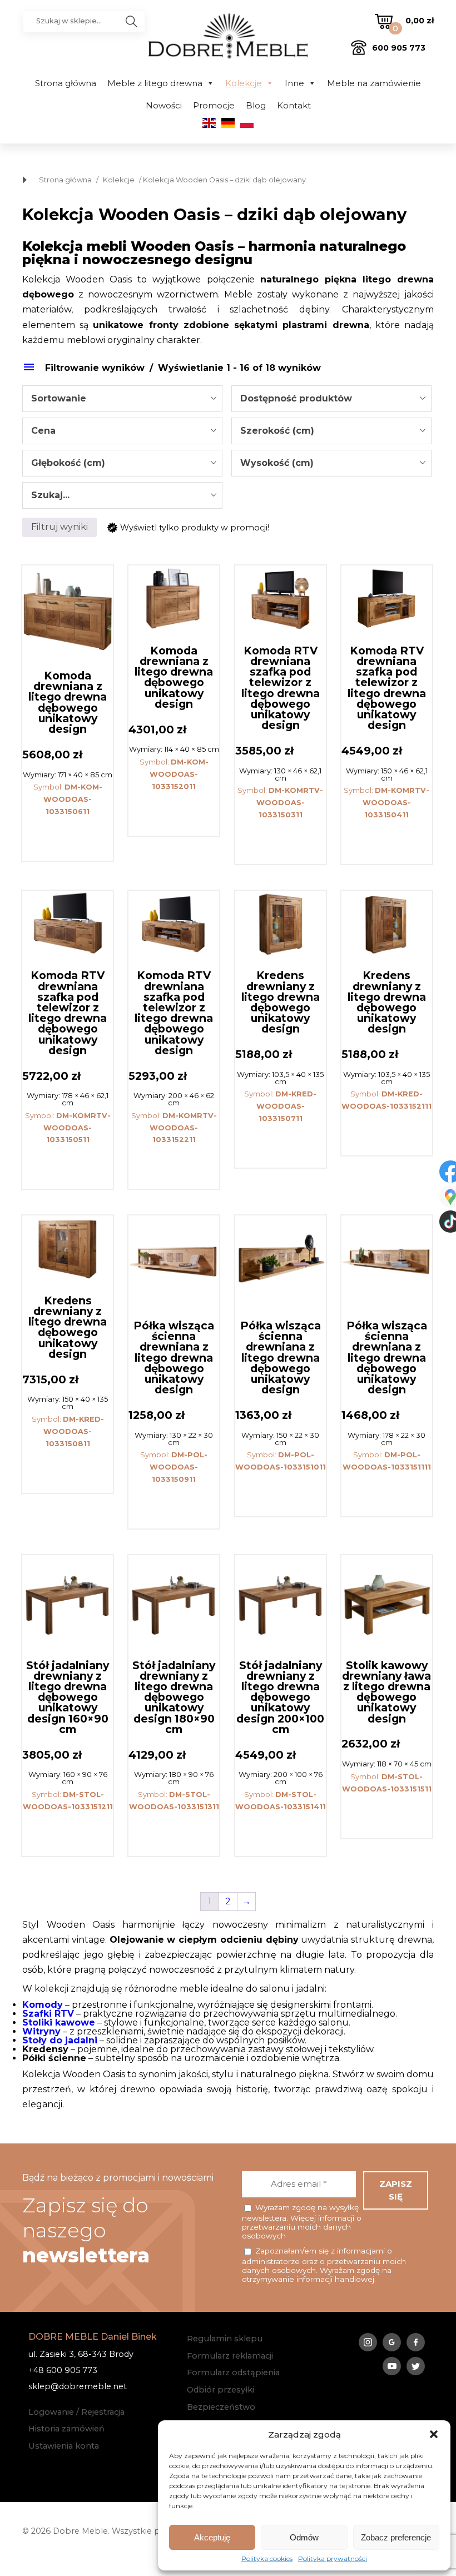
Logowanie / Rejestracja (76, 2412)
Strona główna (66, 83)
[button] (434, 2434)
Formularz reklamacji (230, 2356)
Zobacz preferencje (396, 2537)
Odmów (304, 2537)
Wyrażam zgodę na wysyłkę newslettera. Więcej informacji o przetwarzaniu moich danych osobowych (302, 2222)
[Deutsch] (228, 125)
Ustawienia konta (64, 2446)
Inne (294, 83)
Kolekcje (244, 83)
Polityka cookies (267, 2559)
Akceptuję (212, 2537)
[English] (209, 125)
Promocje (214, 105)
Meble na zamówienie (374, 83)
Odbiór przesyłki (220, 2390)
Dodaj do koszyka (68, 838)
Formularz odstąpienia (233, 2372)
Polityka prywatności (333, 2559)
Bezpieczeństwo (221, 2407)
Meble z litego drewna (155, 83)
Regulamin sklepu (225, 2339)
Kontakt (294, 105)
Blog (256, 105)
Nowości (164, 105)
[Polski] (247, 125)
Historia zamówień (66, 2429)
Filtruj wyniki (60, 527)
